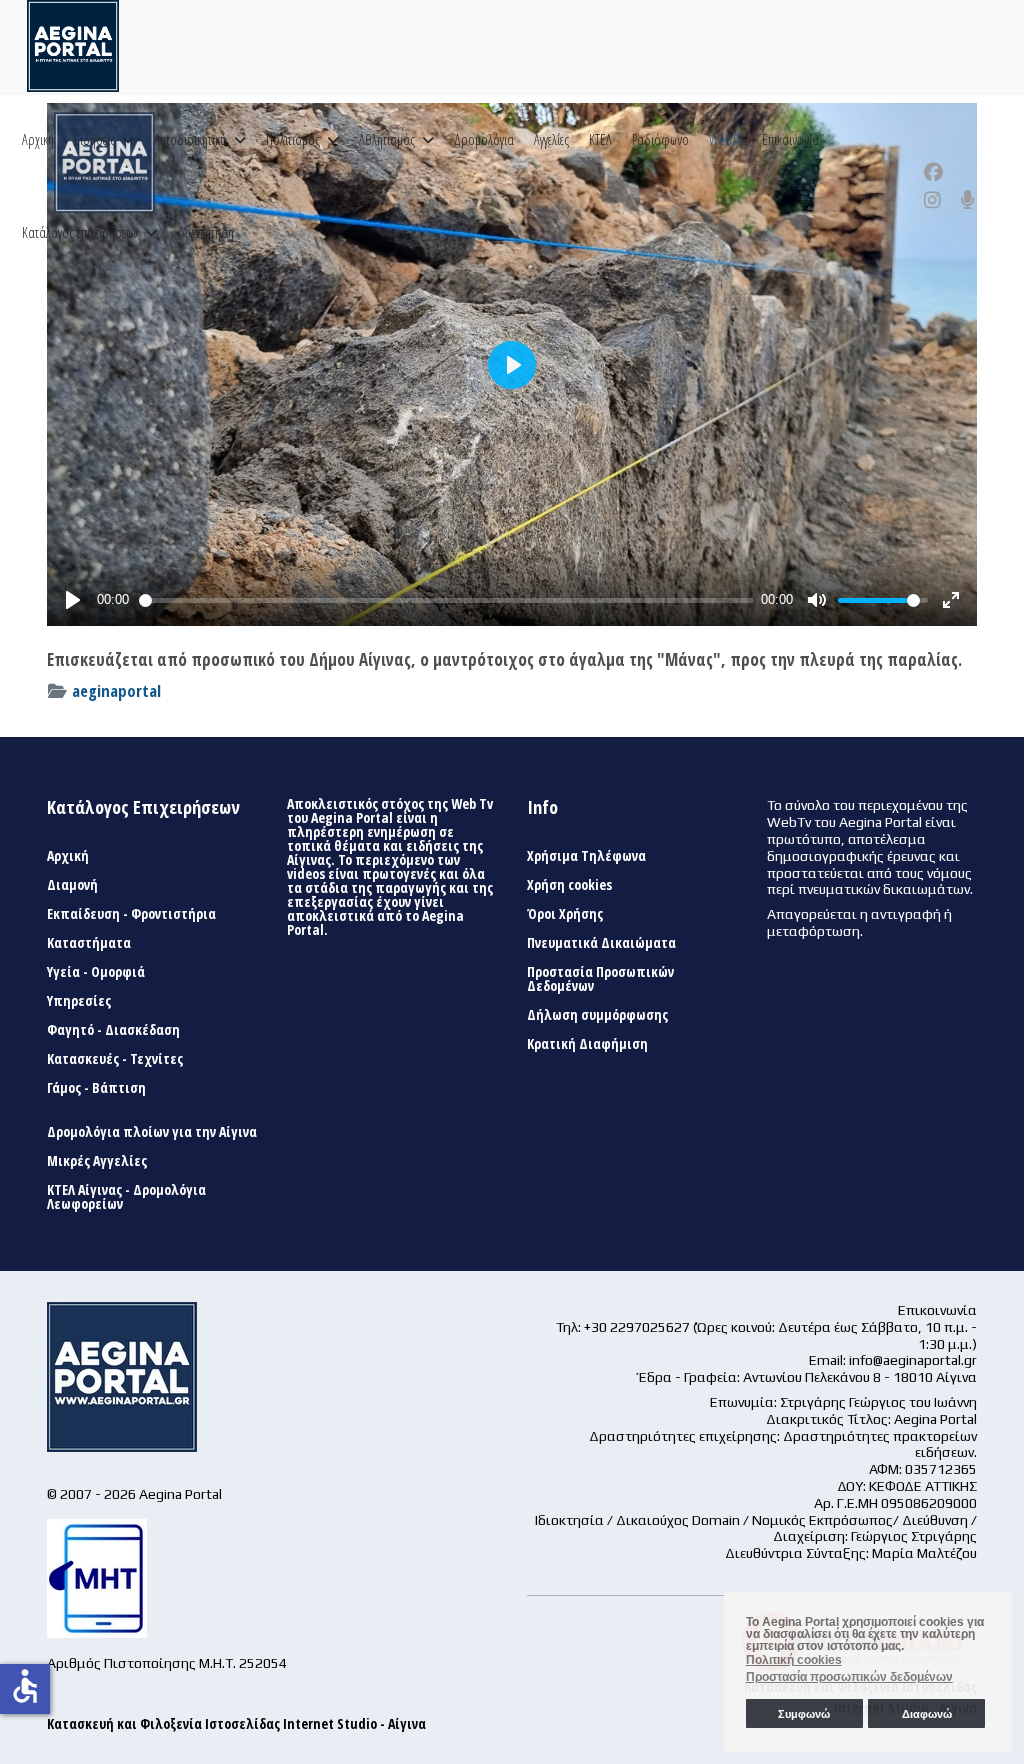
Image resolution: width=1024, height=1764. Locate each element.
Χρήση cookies (569, 885)
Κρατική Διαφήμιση (587, 1044)
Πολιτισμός (293, 139)
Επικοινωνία (790, 139)
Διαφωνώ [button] (927, 1714)
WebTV (725, 139)
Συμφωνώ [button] (804, 1714)
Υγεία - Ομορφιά (96, 972)
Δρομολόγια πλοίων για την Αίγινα (152, 1132)
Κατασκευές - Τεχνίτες (115, 1059)
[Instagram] (932, 200)
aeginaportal (116, 690)
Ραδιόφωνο (660, 139)
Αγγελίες (551, 139)
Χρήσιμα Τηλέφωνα (586, 856)
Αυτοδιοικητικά (190, 139)
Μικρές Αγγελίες (97, 1161)
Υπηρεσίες (79, 1001)
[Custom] (968, 200)
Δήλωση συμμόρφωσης (597, 1015)
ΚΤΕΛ (600, 139)
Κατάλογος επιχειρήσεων (80, 232)
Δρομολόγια (484, 139)
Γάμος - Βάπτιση (96, 1088)
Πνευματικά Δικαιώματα (601, 943)
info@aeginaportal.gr (913, 1360)
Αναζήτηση (208, 232)
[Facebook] (933, 172)
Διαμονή (72, 885)
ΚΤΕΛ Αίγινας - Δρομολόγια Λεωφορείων (126, 1197)
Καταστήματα (89, 943)
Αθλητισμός (387, 139)
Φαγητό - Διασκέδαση (113, 1030)
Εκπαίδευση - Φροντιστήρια (131, 914)
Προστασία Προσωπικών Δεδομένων (600, 979)
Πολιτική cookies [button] (794, 1660)
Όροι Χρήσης (565, 914)
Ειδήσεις (94, 139)
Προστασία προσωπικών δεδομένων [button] (849, 1677)
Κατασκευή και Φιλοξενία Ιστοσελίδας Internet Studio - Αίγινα (236, 1723)
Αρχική (38, 139)
